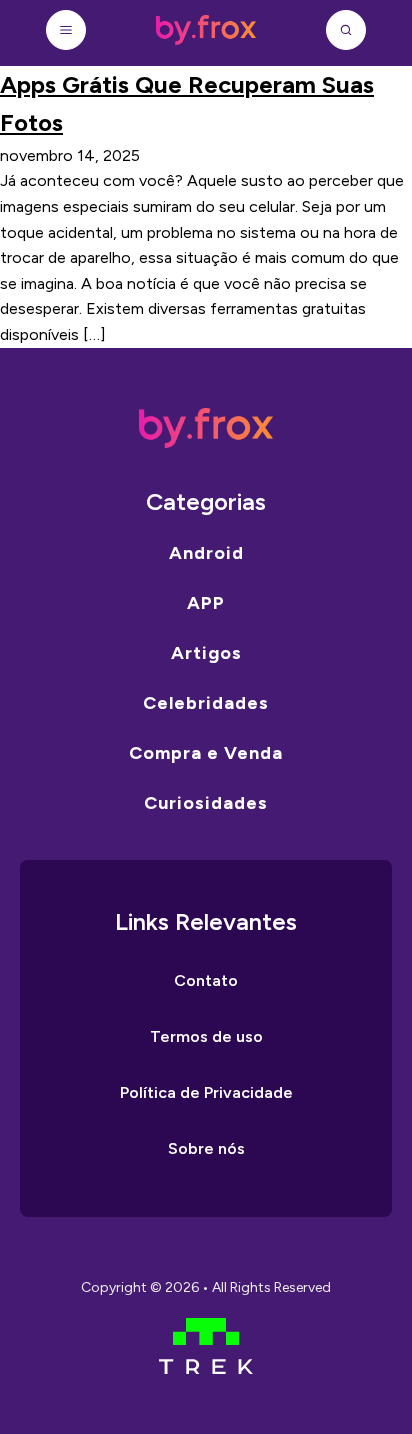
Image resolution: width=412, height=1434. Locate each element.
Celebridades (206, 703)
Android (206, 553)
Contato (206, 980)
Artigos (206, 653)
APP (206, 603)
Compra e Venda (206, 753)
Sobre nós (206, 1148)
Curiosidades (206, 803)
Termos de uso (206, 1036)
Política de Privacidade (206, 1092)
